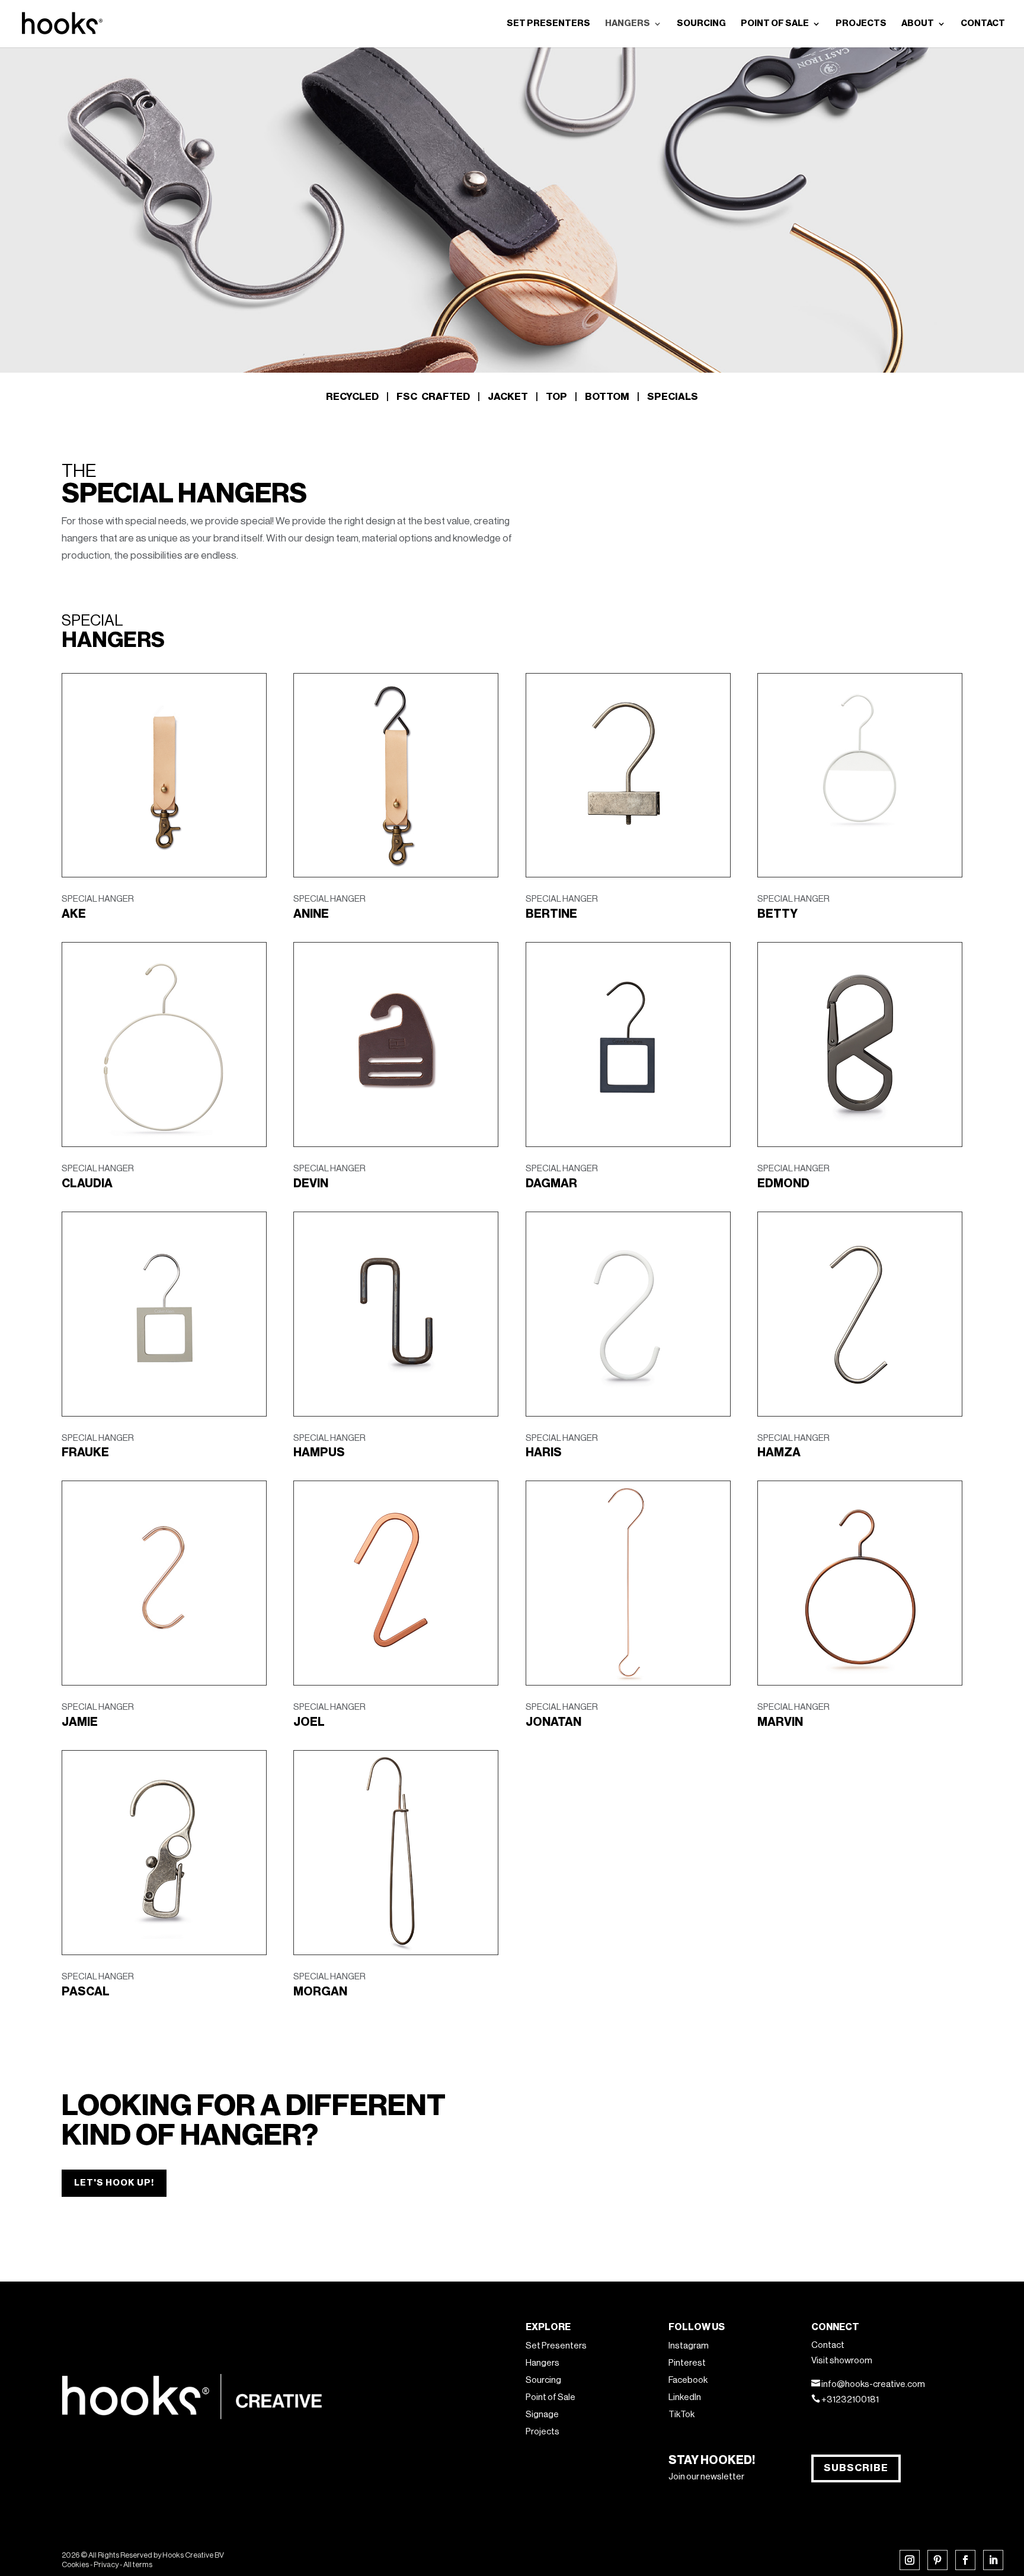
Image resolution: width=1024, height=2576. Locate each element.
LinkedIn (685, 2397)
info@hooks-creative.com (873, 2384)
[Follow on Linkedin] (993, 2560)
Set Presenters (556, 2346)
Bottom (607, 397)
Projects (543, 2432)
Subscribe (856, 2468)
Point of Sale (551, 2397)
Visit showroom (842, 2361)
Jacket (508, 397)
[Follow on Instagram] (910, 2560)
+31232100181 (850, 2400)
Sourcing (543, 2380)
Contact (828, 2345)
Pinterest (687, 2363)
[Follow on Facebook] (965, 2560)
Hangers (543, 2363)
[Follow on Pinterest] (937, 2560)
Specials (673, 397)
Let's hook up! (114, 2183)
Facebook (688, 2380)
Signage (542, 2415)
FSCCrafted (433, 397)
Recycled (352, 397)
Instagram (689, 2346)
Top (556, 397)
